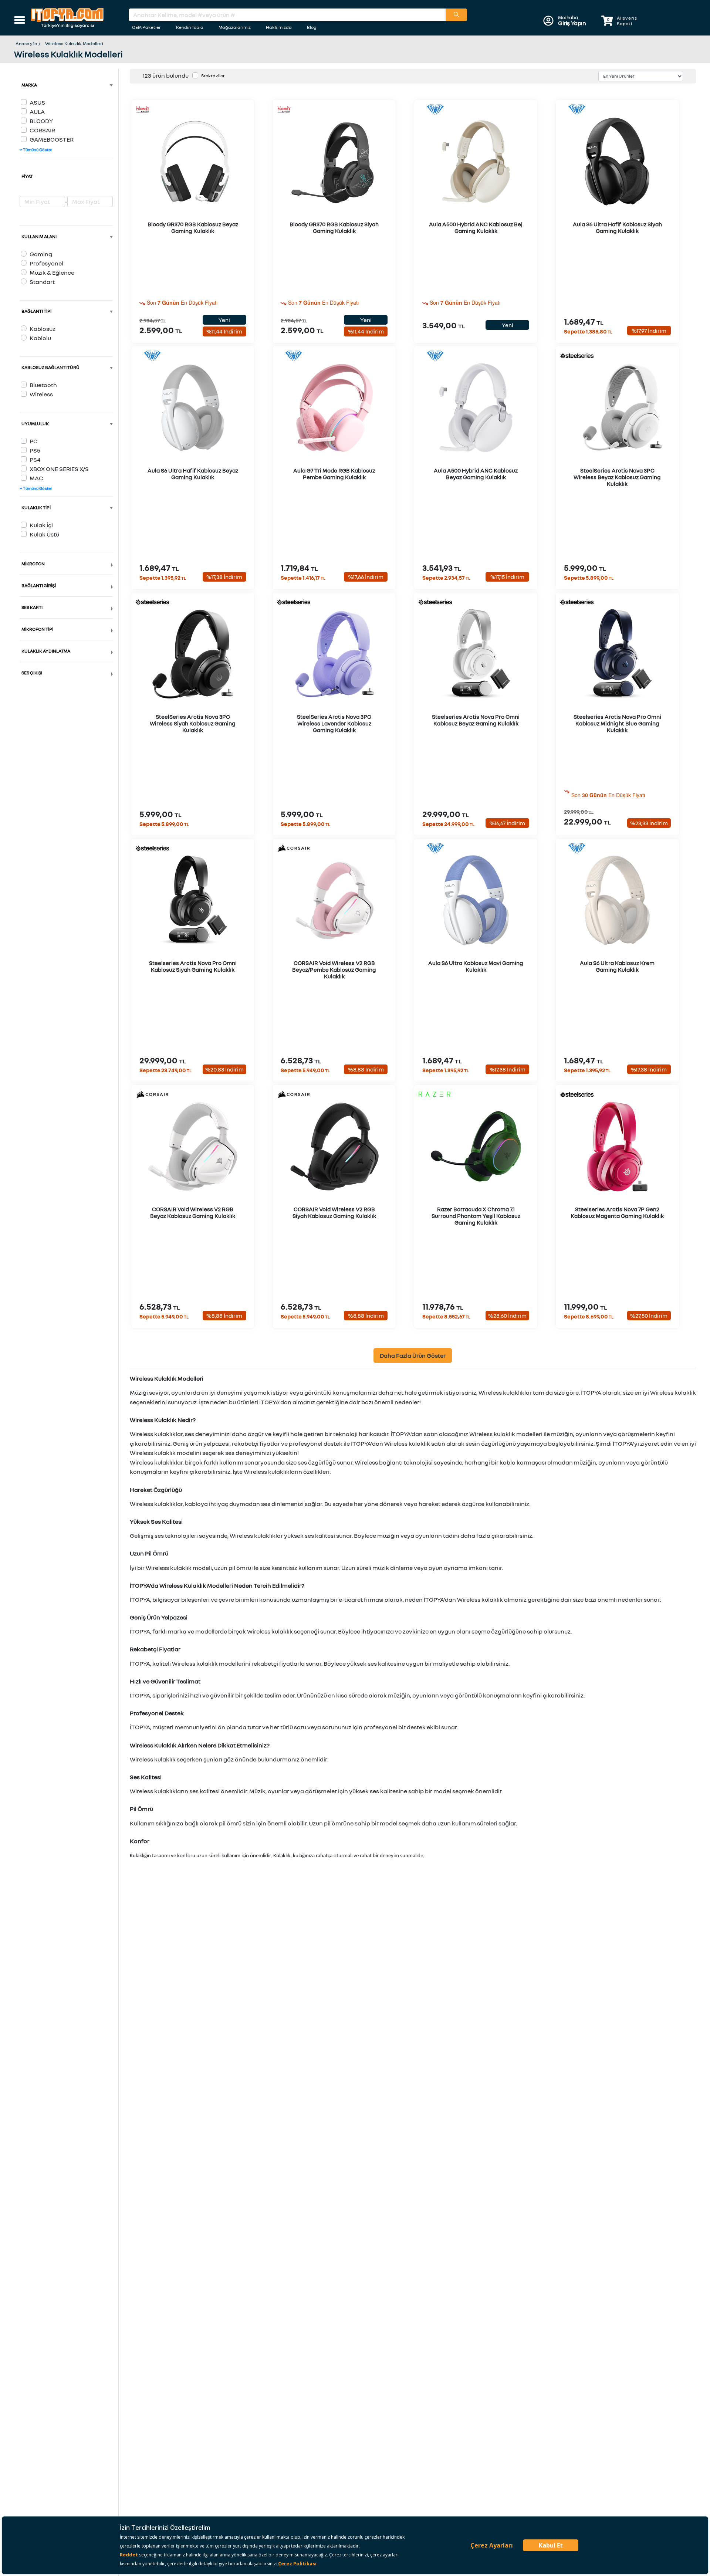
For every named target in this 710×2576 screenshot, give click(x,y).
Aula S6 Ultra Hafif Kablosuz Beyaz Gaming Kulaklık (193, 474)
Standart (42, 282)
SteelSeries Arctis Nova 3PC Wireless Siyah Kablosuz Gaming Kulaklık (193, 723)
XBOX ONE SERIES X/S (59, 469)
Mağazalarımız (235, 27)
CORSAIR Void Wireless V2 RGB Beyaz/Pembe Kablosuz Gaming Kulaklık (334, 969)
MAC (36, 478)
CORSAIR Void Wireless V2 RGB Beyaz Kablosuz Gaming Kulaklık (193, 1212)
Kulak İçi (41, 525)
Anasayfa (26, 43)
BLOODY (41, 121)
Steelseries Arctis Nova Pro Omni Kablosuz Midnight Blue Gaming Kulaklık (617, 723)
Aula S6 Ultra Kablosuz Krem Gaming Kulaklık (617, 966)
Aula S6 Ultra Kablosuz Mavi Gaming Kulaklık (476, 966)
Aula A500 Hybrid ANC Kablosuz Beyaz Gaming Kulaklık (476, 474)
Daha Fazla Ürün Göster (413, 1355)
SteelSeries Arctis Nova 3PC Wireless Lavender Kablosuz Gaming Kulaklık (334, 723)
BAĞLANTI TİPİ (36, 311)
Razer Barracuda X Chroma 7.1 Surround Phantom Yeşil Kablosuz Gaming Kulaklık (476, 1216)
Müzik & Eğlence (52, 273)
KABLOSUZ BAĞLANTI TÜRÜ (50, 367)
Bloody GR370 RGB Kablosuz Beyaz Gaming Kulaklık (193, 227)
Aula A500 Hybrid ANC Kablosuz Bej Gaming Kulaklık (476, 227)
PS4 (35, 460)
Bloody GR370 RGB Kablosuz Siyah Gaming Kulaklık (334, 227)
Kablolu (40, 338)
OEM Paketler (146, 27)
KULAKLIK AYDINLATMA (46, 651)
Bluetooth (43, 385)
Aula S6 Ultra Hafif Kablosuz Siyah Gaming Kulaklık (617, 227)
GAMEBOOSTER (52, 139)
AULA (37, 112)
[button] (20, 21)
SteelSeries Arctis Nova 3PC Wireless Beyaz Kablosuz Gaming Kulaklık (617, 477)
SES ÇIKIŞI (32, 673)
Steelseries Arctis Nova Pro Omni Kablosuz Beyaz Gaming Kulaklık (476, 720)
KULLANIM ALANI (39, 236)
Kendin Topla (190, 27)
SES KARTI (32, 607)
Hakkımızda (279, 27)
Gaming (41, 254)
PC (34, 441)
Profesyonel (46, 263)
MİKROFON (33, 564)
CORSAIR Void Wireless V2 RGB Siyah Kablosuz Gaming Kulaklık (334, 1212)
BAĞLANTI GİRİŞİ (39, 585)
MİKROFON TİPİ (37, 629)
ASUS (37, 102)
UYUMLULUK (35, 424)
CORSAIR (42, 130)
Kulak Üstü (44, 534)
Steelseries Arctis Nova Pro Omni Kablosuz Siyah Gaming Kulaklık (193, 966)
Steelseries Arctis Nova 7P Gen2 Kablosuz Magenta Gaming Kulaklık (617, 1212)
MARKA (29, 85)
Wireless (41, 394)
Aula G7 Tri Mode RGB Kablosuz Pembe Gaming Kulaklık (334, 474)
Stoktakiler (213, 76)
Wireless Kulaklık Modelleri (74, 43)
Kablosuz (43, 329)
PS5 (35, 450)
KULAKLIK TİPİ (36, 507)
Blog (312, 27)
